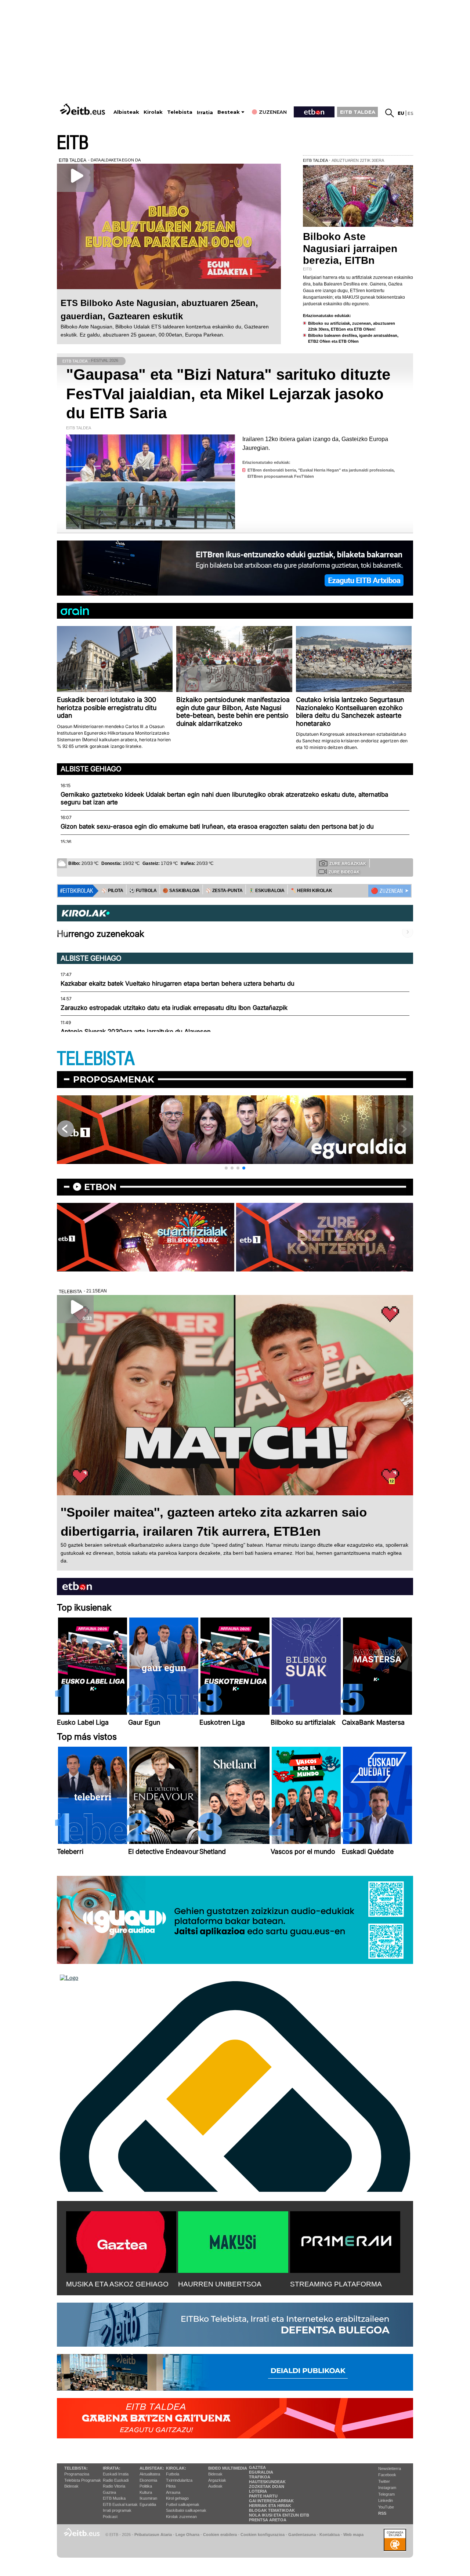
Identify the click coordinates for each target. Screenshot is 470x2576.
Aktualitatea (150, 2474)
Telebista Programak (83, 2480)
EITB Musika (114, 2498)
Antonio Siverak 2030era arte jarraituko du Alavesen (136, 1032)
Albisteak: (152, 2468)
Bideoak (71, 2486)
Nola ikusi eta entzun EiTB (279, 2515)
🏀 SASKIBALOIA (181, 891)
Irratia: (112, 2468)
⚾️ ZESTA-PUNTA (224, 891)
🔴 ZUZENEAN (387, 891)
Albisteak (126, 112)
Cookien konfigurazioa (263, 2535)
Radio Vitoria (114, 2486)
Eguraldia (148, 2504)
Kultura (146, 2492)
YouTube (386, 2507)
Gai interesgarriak (271, 2501)
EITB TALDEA (358, 112)
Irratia (205, 112)
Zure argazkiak (348, 863)
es (410, 113)
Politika (146, 2486)
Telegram (386, 2494)
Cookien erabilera (220, 2535)
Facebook (387, 2475)
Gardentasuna (302, 2535)
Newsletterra (390, 2468)
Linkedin (386, 2500)
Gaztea (109, 2492)
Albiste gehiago (91, 769)
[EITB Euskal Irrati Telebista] (83, 109)
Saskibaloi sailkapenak (186, 2510)
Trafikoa (260, 2477)
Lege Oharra (187, 2535)
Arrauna (173, 2492)
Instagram (387, 2488)
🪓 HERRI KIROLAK (311, 891)
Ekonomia (148, 2480)
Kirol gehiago (177, 2498)
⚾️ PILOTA (112, 891)
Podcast (110, 2517)
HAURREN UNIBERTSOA (220, 2284)
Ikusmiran (148, 2498)
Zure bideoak (344, 872)
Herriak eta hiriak (270, 2506)
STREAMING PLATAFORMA (336, 2284)
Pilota (171, 2486)
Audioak (215, 2486)
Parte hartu (263, 2496)
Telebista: (76, 2468)
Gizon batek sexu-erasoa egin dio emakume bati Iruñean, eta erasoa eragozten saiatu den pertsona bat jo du (217, 826)
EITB (73, 143)
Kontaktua (330, 2535)
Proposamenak (114, 1079)
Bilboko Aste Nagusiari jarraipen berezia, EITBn (350, 248)
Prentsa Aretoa (268, 2520)
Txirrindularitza (179, 2480)
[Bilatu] (390, 113)
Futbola (173, 2474)
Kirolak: (176, 2468)
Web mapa (353, 2535)
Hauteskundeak (267, 2482)
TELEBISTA (96, 1059)
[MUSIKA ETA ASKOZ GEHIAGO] (121, 2241)
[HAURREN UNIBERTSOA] (233, 2241)
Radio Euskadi (116, 2480)
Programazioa (77, 2474)
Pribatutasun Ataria (153, 2535)
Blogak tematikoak (272, 2510)
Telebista (180, 112)
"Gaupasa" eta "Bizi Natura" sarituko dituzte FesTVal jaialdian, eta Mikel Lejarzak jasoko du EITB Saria (228, 394)
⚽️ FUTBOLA (143, 891)
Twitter (384, 2481)
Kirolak (153, 112)
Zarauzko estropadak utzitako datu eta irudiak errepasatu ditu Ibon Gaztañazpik (174, 1008)
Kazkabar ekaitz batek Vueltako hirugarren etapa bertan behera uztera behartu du (178, 983)
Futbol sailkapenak (183, 2504)
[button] (226, 1168)
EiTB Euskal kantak (120, 2504)
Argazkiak (217, 2480)
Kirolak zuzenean (181, 2517)
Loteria (258, 2491)
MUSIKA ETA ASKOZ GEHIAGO (117, 2284)
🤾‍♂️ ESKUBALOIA (267, 891)
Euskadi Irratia (116, 2474)
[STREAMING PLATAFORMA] (345, 2241)
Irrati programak (117, 2510)
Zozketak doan (267, 2486)
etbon (100, 1187)
